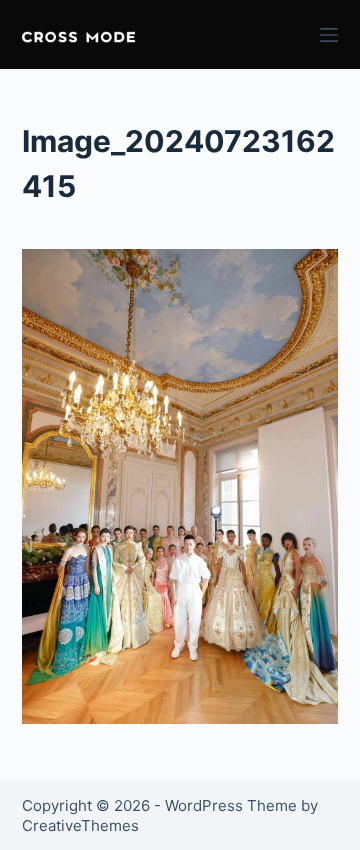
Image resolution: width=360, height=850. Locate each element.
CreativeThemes (80, 825)
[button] (78, 34)
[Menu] (329, 35)
